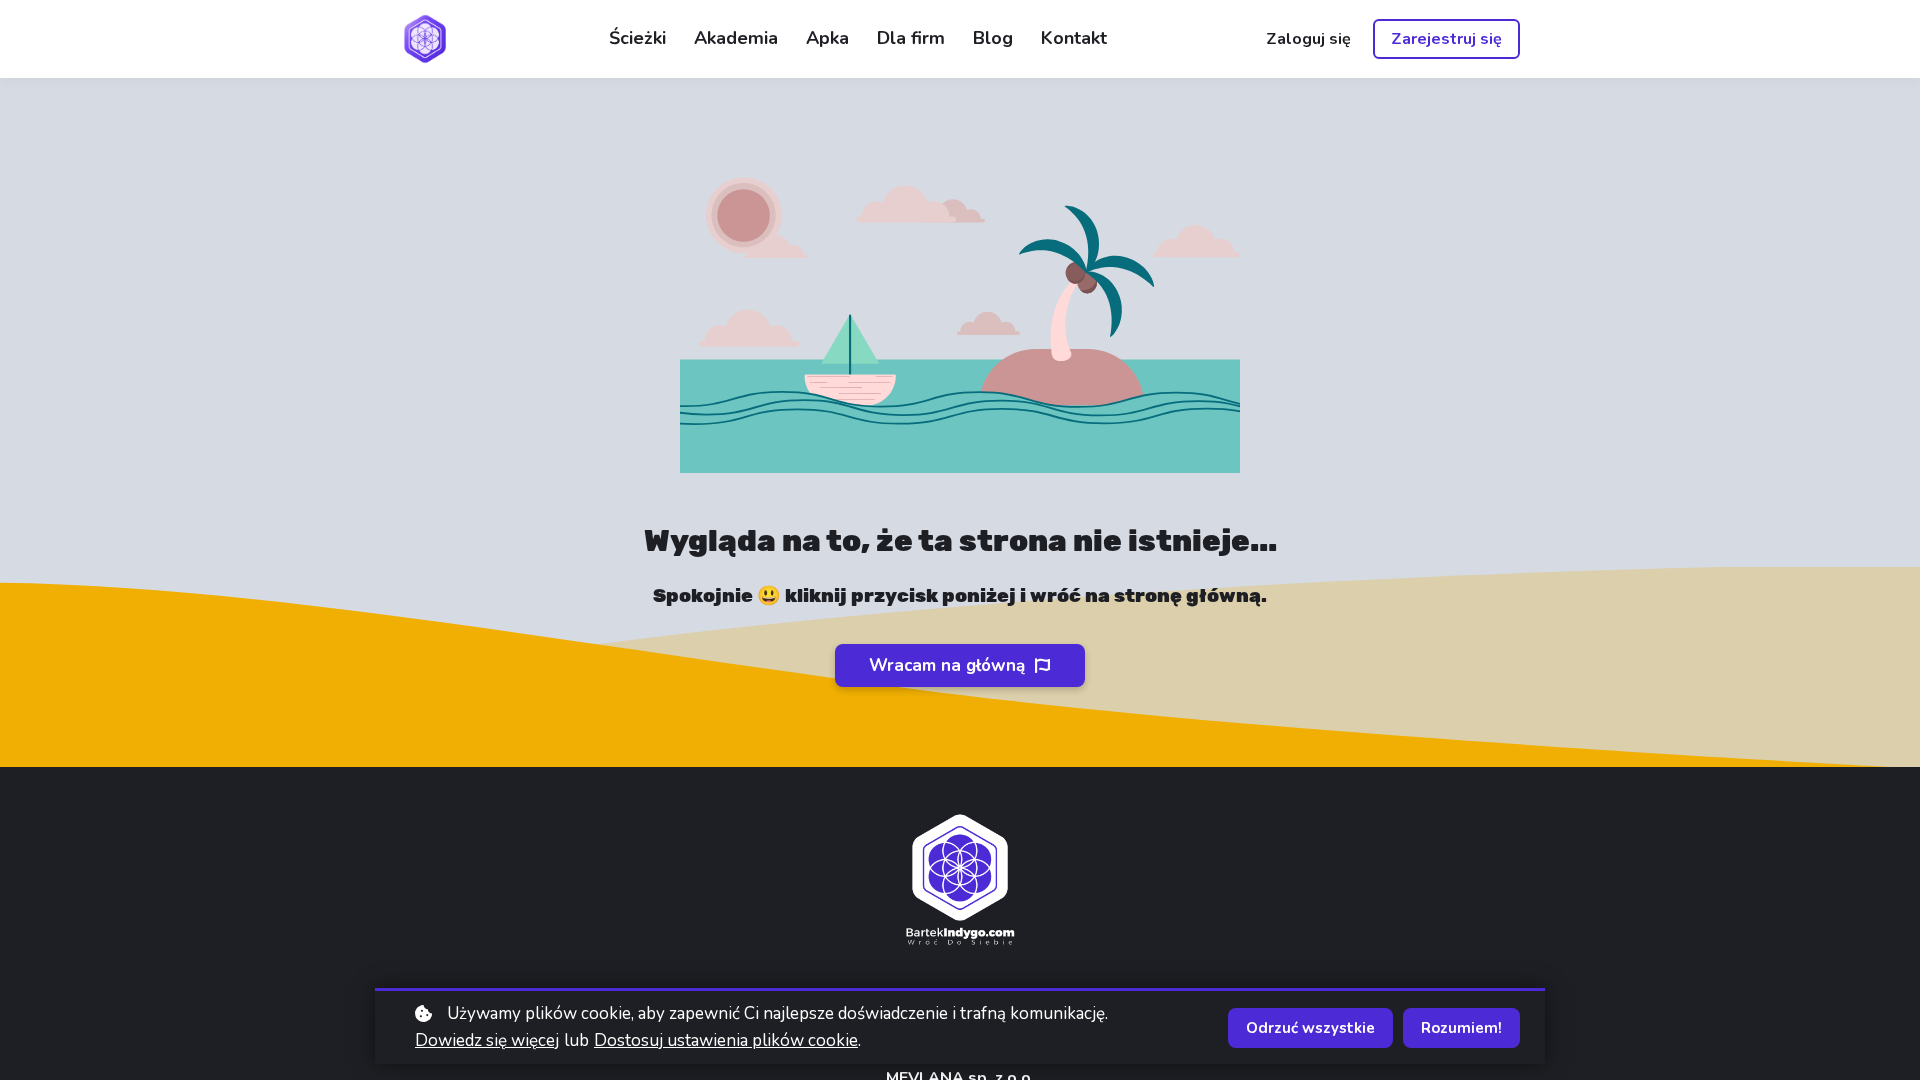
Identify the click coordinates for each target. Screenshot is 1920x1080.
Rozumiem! (1461, 1028)
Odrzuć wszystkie (1310, 1028)
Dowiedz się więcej (487, 1040)
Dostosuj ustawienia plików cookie (726, 1040)
